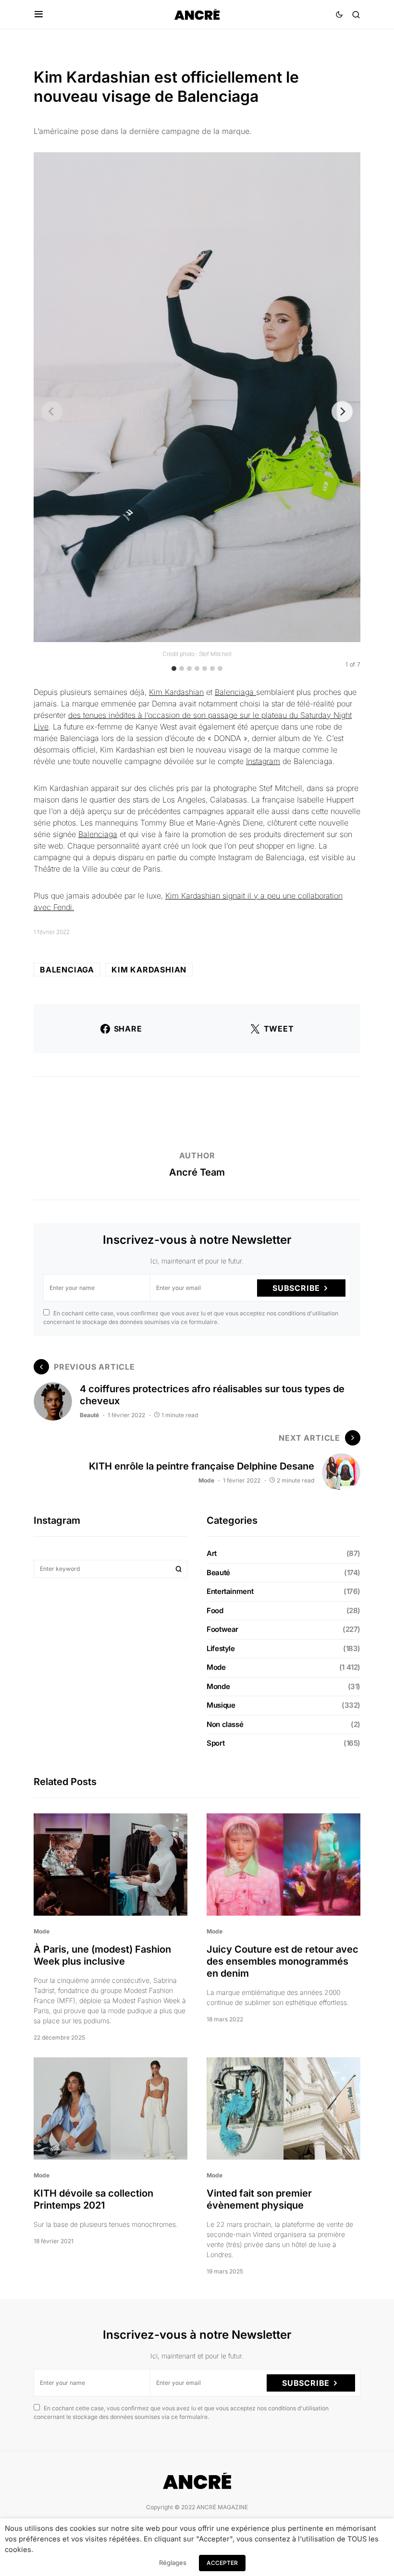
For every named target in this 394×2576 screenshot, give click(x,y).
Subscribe (296, 1288)
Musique (221, 1705)
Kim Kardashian (176, 692)
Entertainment (230, 1591)
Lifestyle (221, 1648)
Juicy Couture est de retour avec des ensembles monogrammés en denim (283, 1961)
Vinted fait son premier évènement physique (259, 2199)
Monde (218, 1686)
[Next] (342, 412)
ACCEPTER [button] (222, 2563)
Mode (206, 1480)
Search (179, 1569)
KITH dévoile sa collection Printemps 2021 (93, 2199)
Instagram (263, 761)
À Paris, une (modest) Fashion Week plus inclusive (102, 1955)
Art (212, 1553)
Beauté (89, 1415)
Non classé (225, 1724)
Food (215, 1610)
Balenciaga (235, 692)
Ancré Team (197, 1172)
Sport (215, 1743)
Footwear (222, 1629)
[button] (39, 14)
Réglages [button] (173, 2563)
